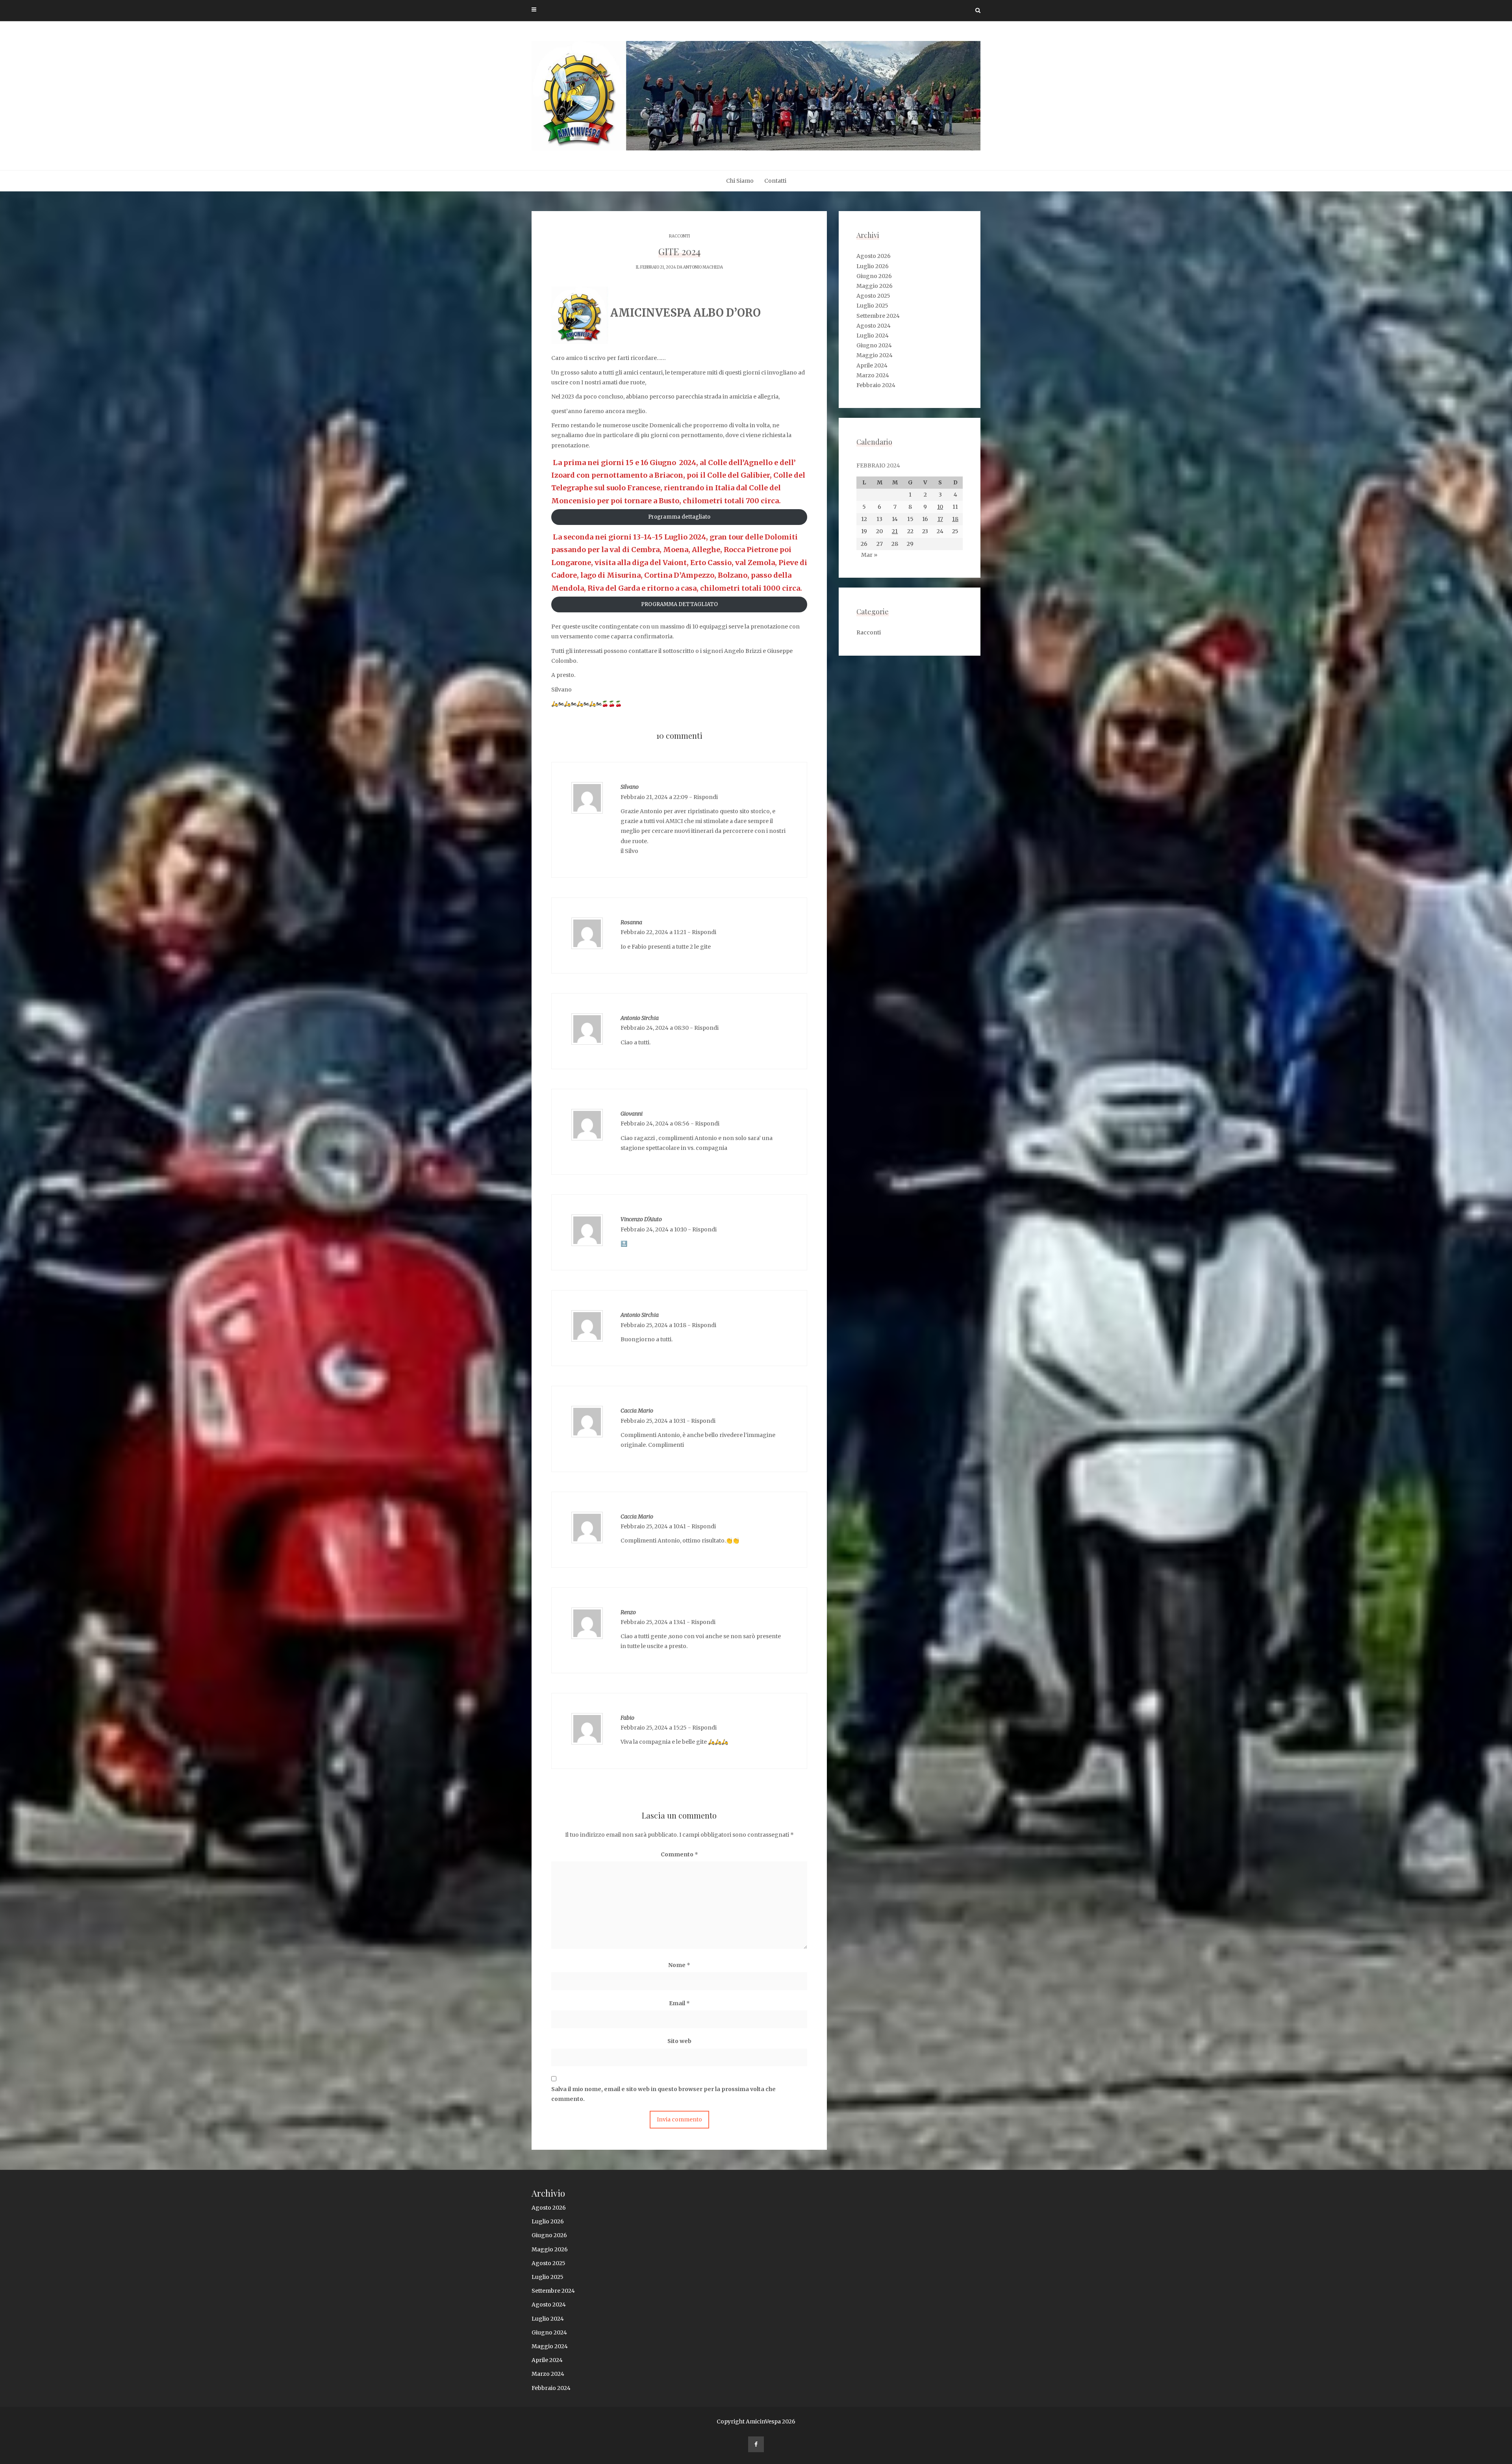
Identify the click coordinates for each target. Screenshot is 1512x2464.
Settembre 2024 (878, 316)
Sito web (679, 2041)
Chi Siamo (740, 181)
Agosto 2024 (874, 326)
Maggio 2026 (875, 286)
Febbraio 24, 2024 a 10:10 (654, 1229)
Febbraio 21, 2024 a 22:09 (654, 797)
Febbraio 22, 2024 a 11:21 (653, 932)
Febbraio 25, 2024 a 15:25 (654, 1728)
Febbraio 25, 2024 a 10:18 (653, 1325)
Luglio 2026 (873, 266)
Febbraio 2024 (876, 385)
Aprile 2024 (872, 365)
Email (679, 2003)
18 (955, 519)
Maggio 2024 (875, 355)
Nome (679, 1965)
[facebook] (756, 2444)
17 (940, 519)
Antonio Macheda (703, 267)
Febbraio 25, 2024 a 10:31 (653, 1421)
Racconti (679, 236)
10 (940, 507)
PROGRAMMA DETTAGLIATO (679, 604)
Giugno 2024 (874, 345)
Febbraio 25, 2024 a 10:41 (653, 1526)
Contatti (775, 181)
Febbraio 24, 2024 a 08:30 (655, 1028)
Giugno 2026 (874, 276)
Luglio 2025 (872, 306)
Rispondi (706, 797)
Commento (679, 1854)
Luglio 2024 (873, 336)
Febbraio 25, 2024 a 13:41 (653, 1622)
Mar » (869, 555)
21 (895, 531)
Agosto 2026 (874, 256)
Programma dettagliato (679, 517)
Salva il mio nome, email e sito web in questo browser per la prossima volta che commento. (663, 2094)
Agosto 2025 (873, 296)
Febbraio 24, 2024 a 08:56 (655, 1124)
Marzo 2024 (873, 375)
